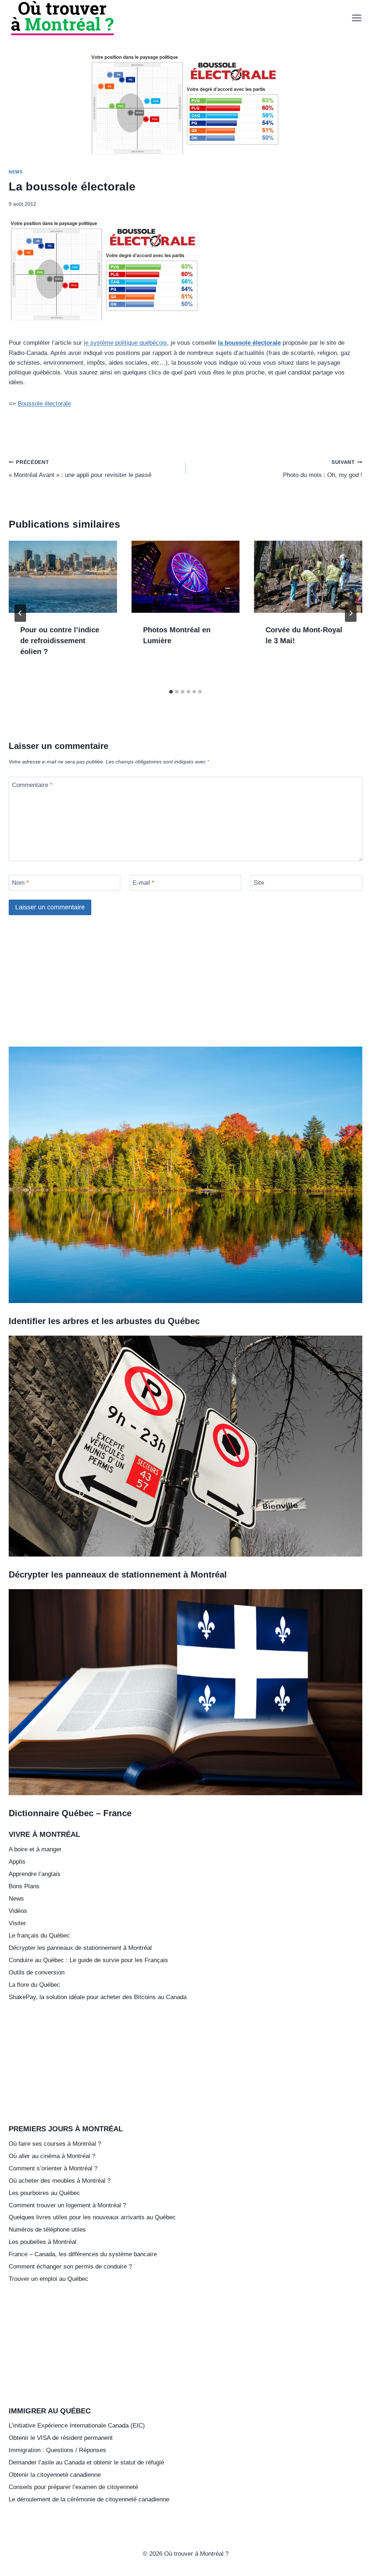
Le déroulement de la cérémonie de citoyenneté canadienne (89, 2499)
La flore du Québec (34, 1985)
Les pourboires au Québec (44, 2193)
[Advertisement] (185, 987)
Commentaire (32, 785)
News (16, 172)
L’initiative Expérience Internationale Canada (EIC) (77, 2426)
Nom (20, 883)
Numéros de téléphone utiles (47, 2230)
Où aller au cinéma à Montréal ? (52, 2156)
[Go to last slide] (20, 613)
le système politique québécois (125, 343)
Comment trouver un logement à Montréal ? (67, 2205)
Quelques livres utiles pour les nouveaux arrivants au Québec (92, 2217)
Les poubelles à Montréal (43, 2242)
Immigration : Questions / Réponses (57, 2450)
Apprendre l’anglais (35, 1874)
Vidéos (18, 1911)
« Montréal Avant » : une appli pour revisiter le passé (80, 469)
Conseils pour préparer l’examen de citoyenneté (73, 2487)
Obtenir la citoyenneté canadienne (55, 2475)
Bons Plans (24, 1886)
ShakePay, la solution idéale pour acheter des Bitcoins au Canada (98, 1997)
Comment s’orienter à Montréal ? (53, 2168)
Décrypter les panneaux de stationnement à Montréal (118, 1574)
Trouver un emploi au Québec (49, 2279)
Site (259, 883)
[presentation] (63, 577)
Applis (17, 1862)
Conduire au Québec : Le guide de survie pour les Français (88, 1960)
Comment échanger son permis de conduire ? (70, 2267)
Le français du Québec (39, 1936)
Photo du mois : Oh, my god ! (323, 469)
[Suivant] (351, 613)
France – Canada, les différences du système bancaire (83, 2254)
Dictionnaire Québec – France (70, 1813)
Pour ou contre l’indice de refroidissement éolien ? (60, 641)
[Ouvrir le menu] (355, 18)
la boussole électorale (249, 343)
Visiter (17, 1923)
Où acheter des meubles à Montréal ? (60, 2181)
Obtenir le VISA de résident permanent (61, 2438)
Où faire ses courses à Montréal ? (55, 2144)
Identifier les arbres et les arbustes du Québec (104, 1321)
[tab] (171, 692)
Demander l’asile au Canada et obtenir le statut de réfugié (86, 2462)
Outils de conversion (37, 1972)
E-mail (143, 883)
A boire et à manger (35, 1849)
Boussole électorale (44, 404)
